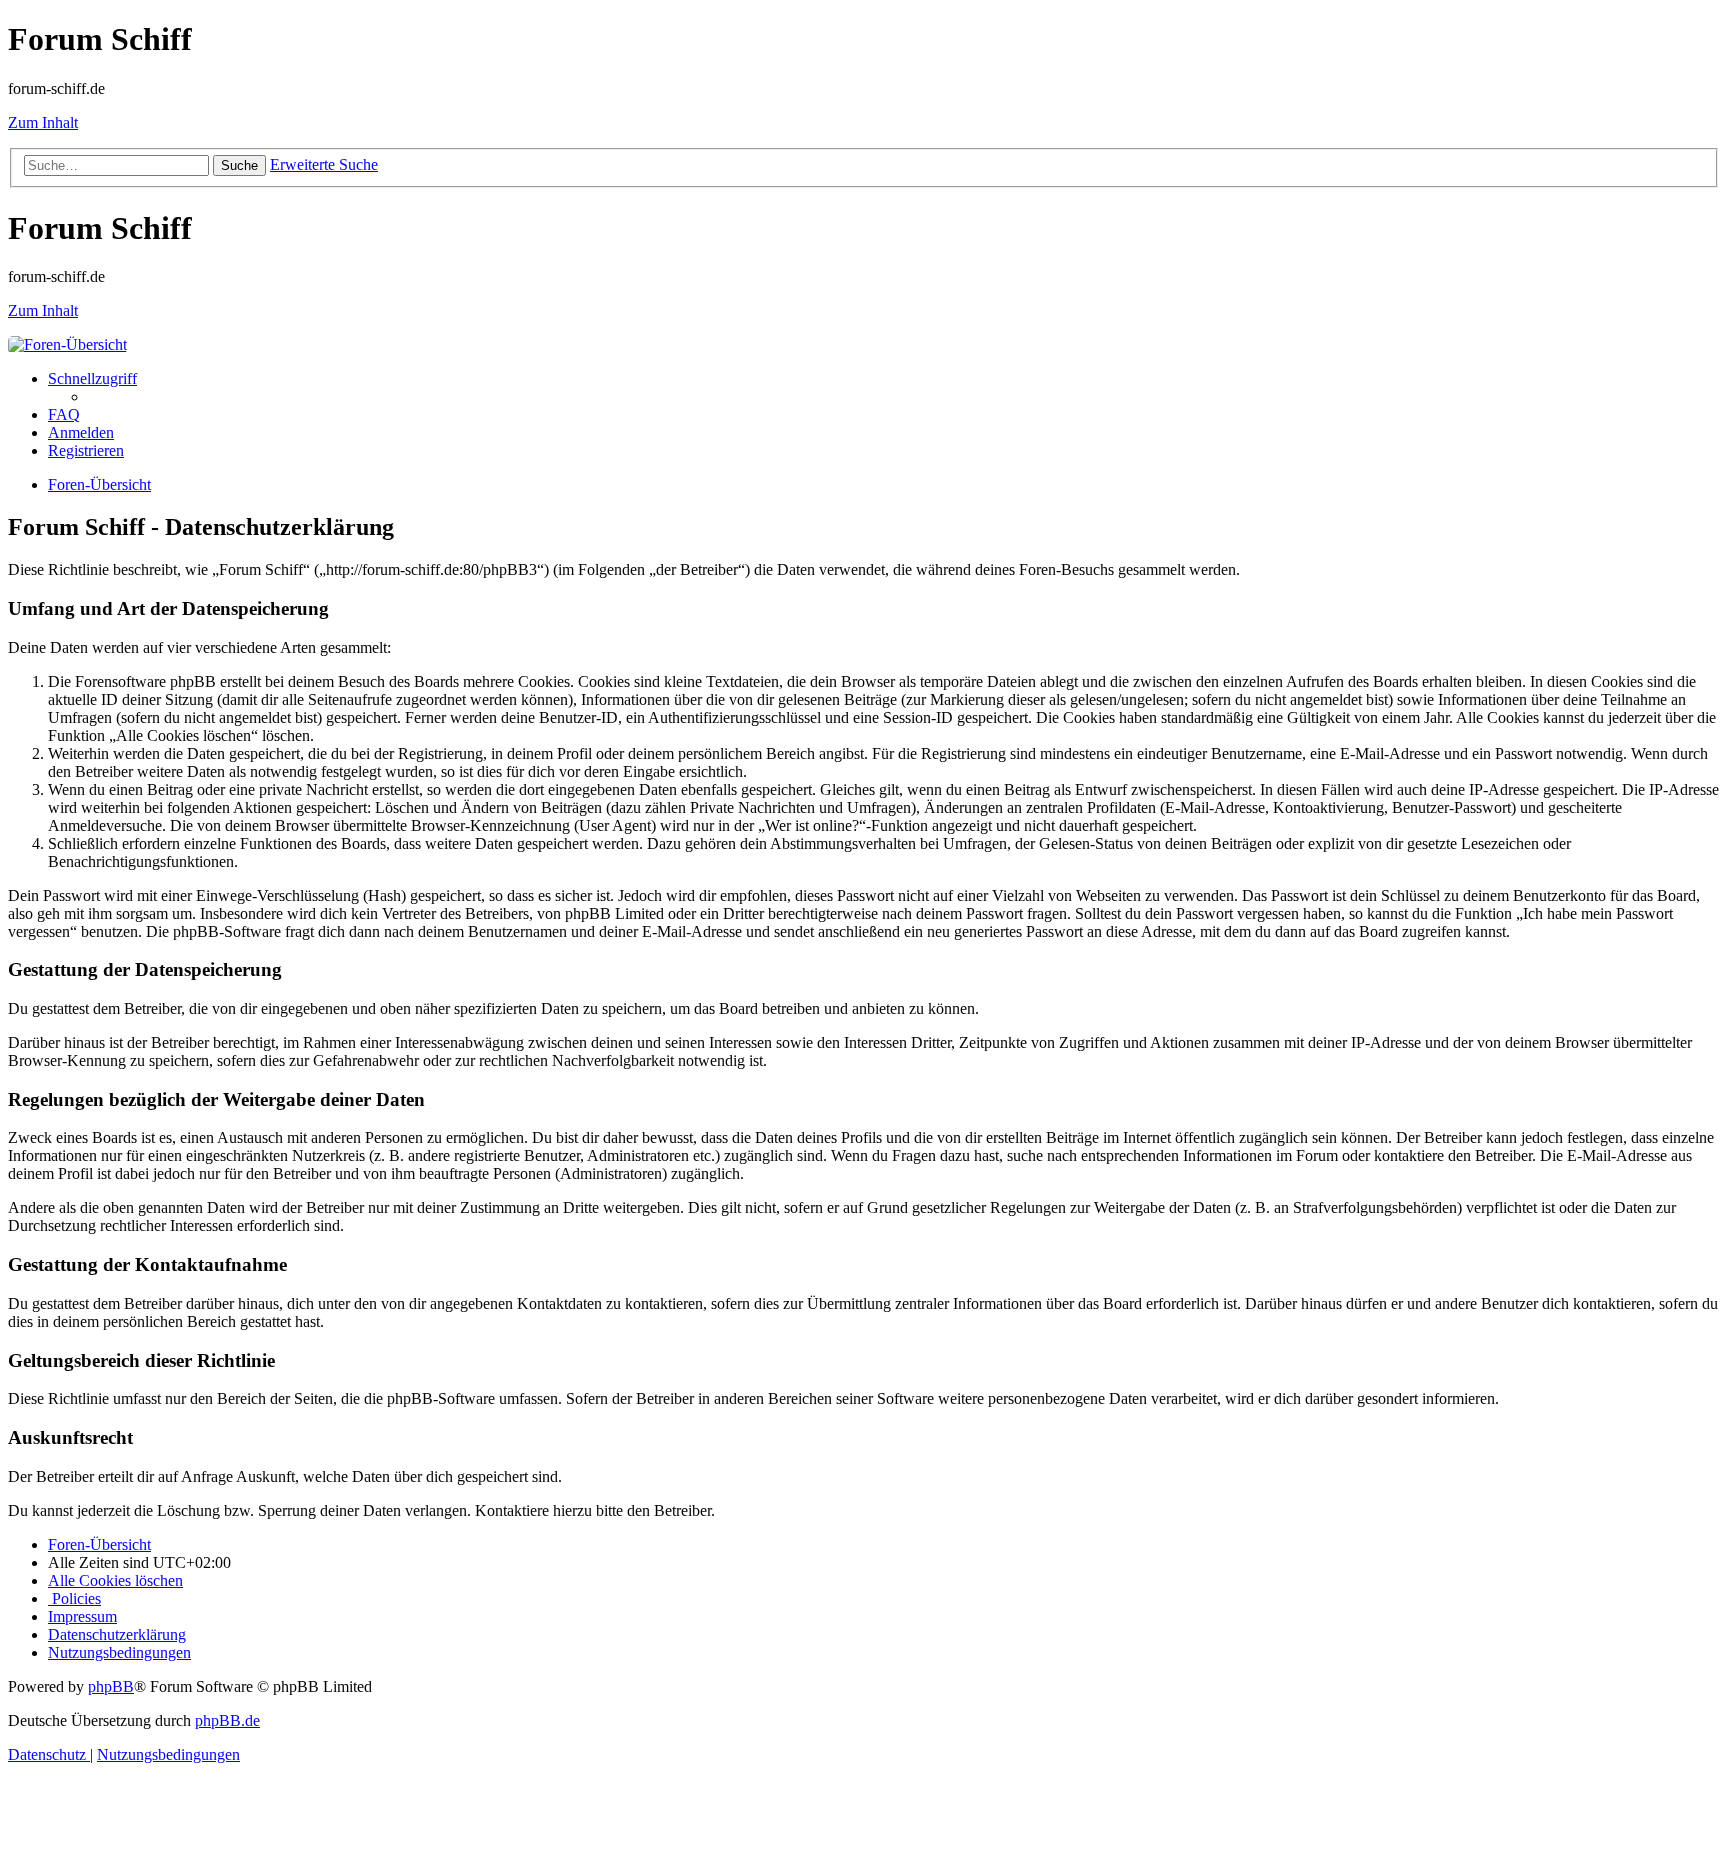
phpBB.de (227, 1720)
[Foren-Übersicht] (67, 344)
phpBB (111, 1686)
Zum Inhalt (43, 122)
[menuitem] (64, 414)
